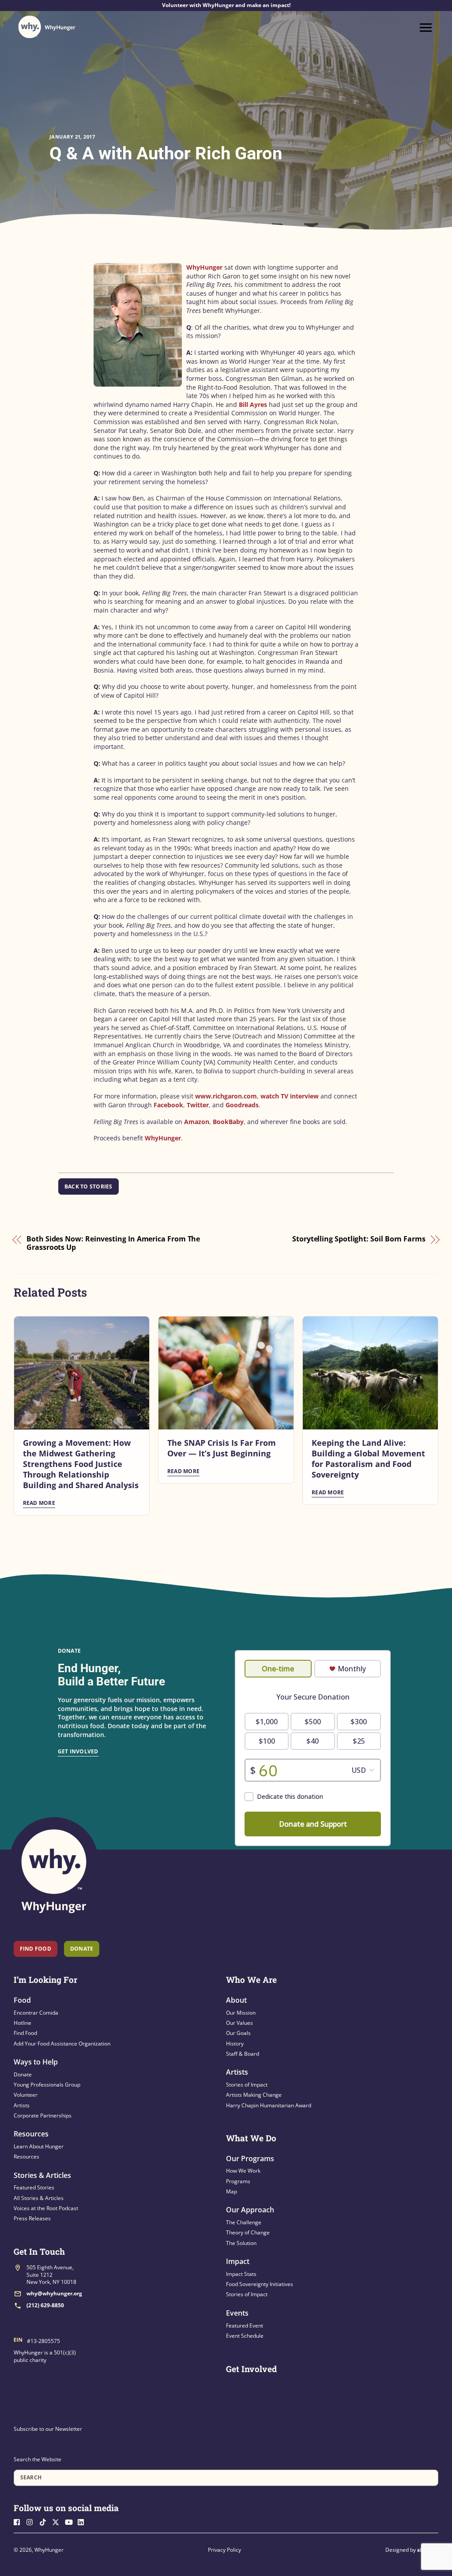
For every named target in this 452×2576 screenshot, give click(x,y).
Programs (238, 2181)
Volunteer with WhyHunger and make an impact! (226, 5)
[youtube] (71, 2521)
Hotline (23, 2023)
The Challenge (244, 2222)
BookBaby (228, 1122)
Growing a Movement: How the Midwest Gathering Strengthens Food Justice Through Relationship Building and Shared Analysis (81, 1464)
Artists (22, 2105)
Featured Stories (34, 2187)
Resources (31, 2134)
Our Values (239, 2023)
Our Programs (250, 2159)
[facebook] (19, 2521)
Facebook (168, 1105)
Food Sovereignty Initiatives (260, 2284)
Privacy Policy (224, 2550)
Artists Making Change (254, 2095)
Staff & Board (243, 2054)
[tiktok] (45, 2521)
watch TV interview (290, 1096)
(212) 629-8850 (45, 2305)
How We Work (243, 2171)
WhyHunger (204, 267)
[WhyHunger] (47, 27)
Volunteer (26, 2095)
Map (232, 2191)
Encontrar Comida (36, 2013)
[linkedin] (83, 2521)
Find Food (36, 1949)
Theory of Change (248, 2232)
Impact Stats (241, 2274)
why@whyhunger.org (54, 2293)
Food (22, 2000)
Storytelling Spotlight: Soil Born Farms (359, 1239)
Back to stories (89, 1186)
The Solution (241, 2243)
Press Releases (32, 2218)
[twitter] (58, 2521)
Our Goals (238, 2033)
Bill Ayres (253, 404)
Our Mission (241, 2013)
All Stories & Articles (39, 2198)
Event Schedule (245, 2336)
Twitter (198, 1105)
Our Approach (250, 2210)
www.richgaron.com (226, 1096)
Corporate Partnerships (43, 2115)
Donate (23, 2074)
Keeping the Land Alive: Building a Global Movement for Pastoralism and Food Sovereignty (368, 1459)
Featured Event (245, 2326)
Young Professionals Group (47, 2085)
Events (237, 2313)
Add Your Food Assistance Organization (62, 2044)
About (236, 2000)
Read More (39, 1503)
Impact (238, 2261)
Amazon (197, 1122)
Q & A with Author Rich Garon (166, 153)
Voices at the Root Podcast (46, 2208)
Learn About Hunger (39, 2146)
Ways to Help (36, 2062)
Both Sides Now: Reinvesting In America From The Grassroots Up (113, 1243)
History (235, 2044)
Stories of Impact (247, 2085)
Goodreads (242, 1105)
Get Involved (78, 1751)
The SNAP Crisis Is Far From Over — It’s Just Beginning (222, 1448)
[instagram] (32, 2521)
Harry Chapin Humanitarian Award (269, 2105)
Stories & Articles (42, 2175)
